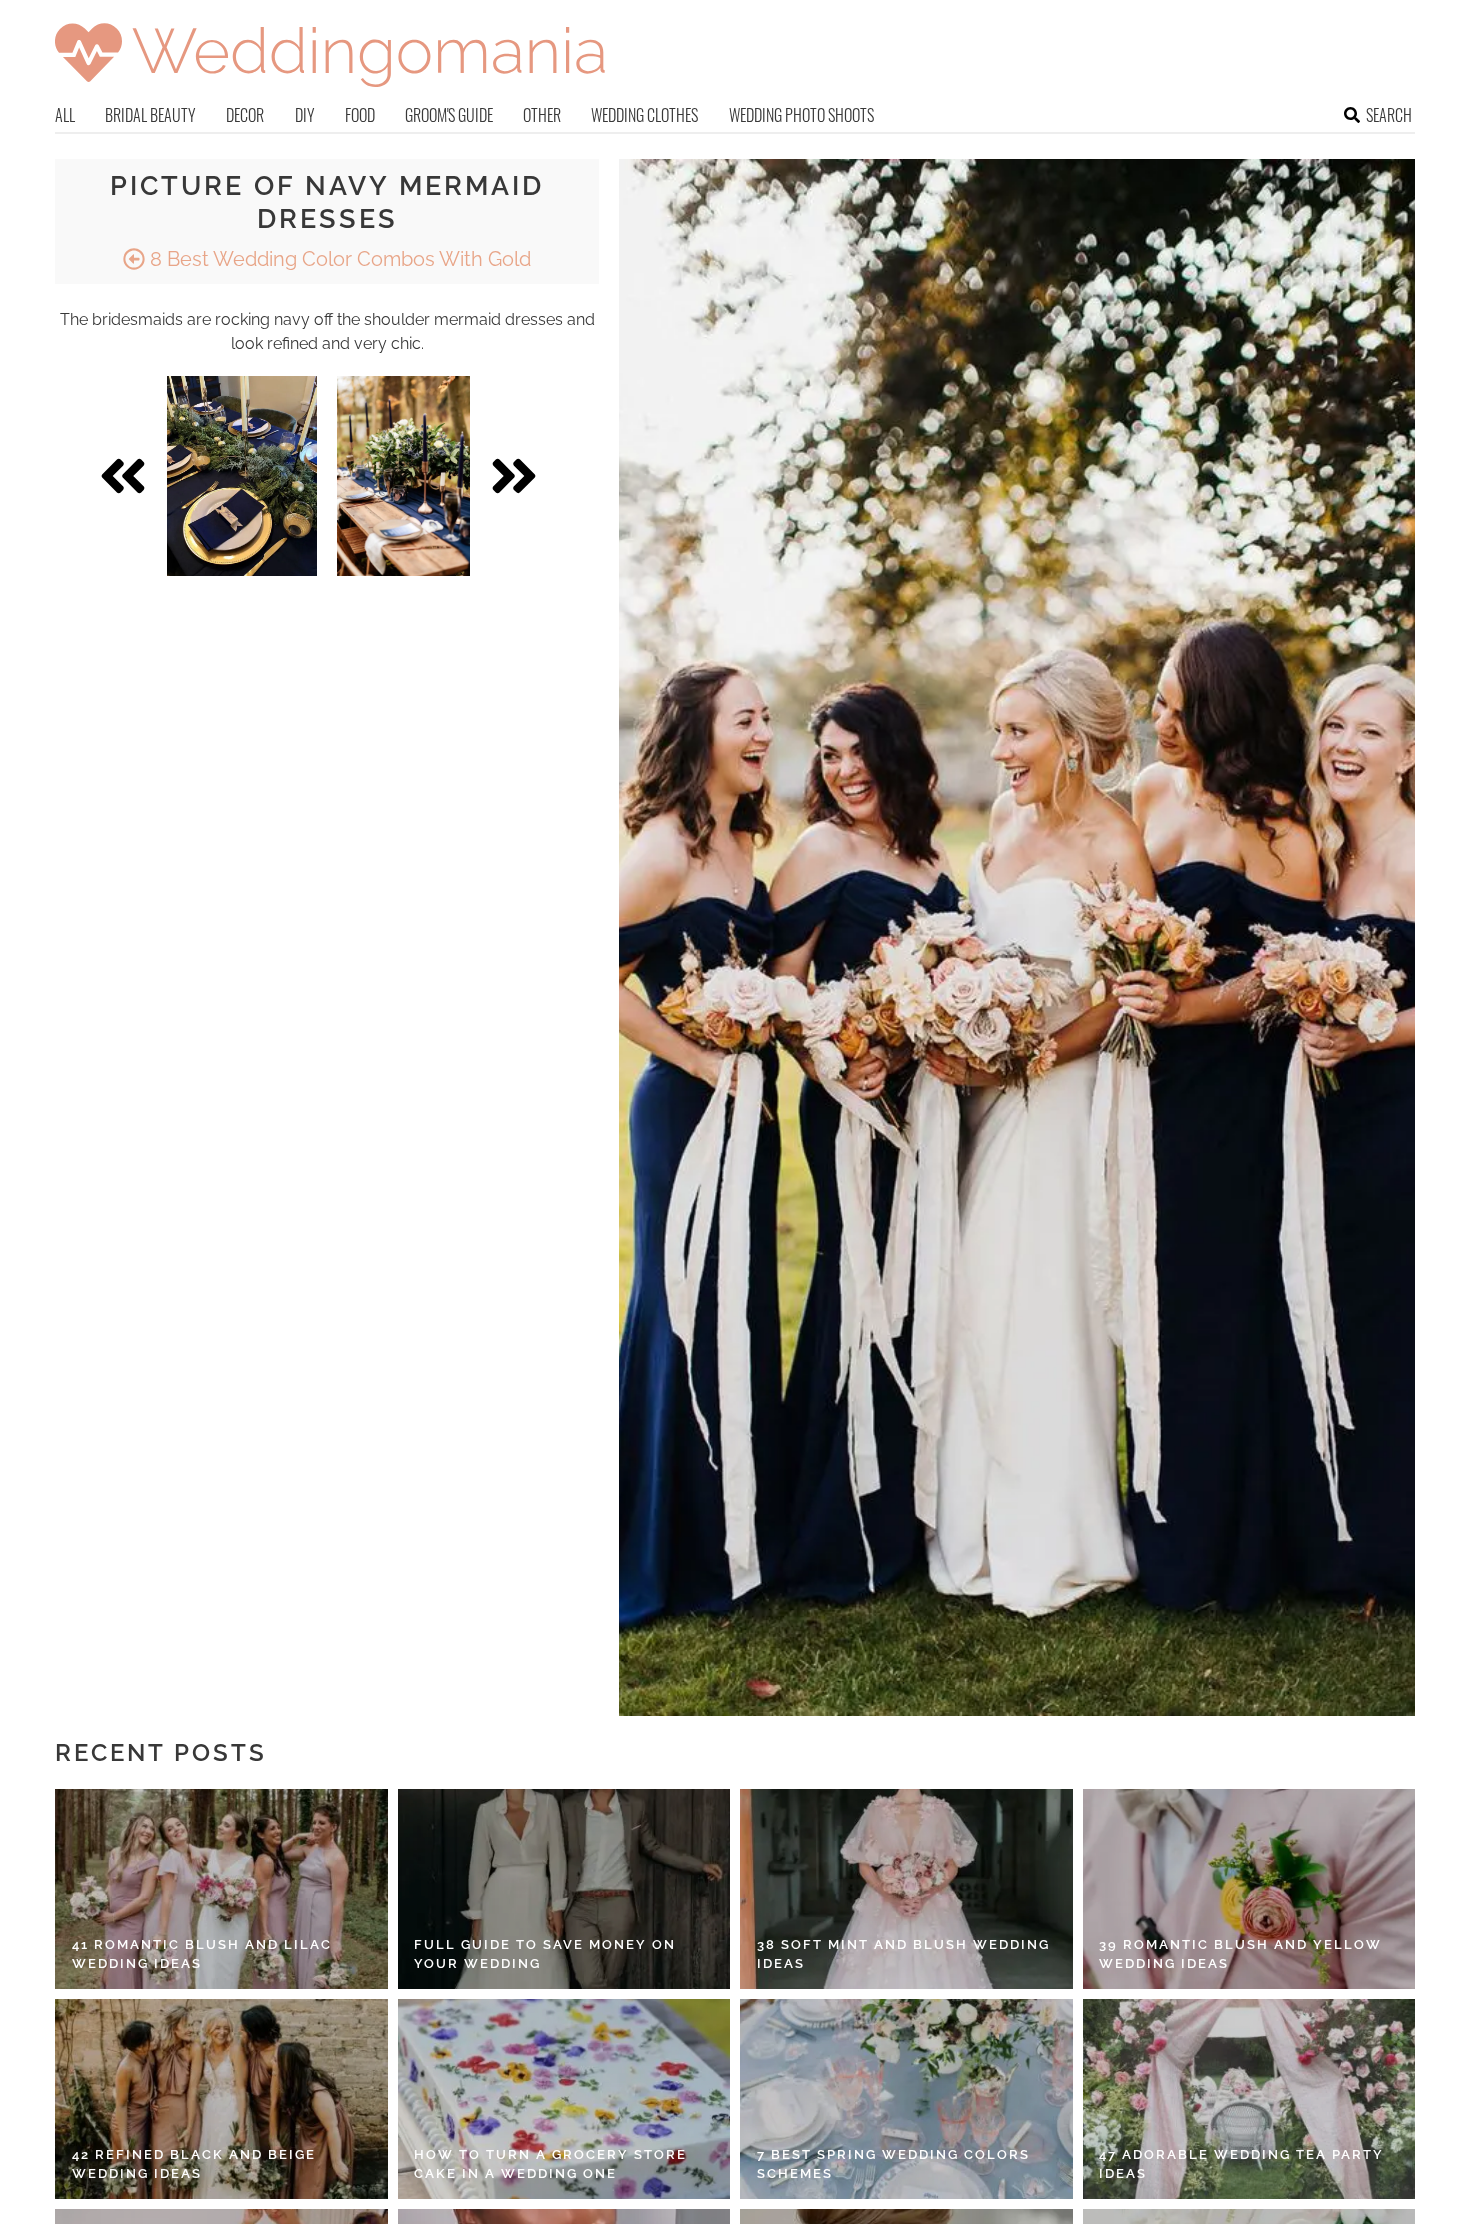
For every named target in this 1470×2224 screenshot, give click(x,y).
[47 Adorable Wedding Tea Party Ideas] (1249, 2099)
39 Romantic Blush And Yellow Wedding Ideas (1240, 1954)
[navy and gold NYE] (242, 476)
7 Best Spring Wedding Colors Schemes (893, 2164)
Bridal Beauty (150, 115)
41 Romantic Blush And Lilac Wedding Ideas (202, 1954)
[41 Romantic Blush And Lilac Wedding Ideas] (221, 1889)
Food (360, 115)
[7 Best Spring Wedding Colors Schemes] (906, 2099)
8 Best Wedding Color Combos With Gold (338, 259)
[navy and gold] (403, 476)
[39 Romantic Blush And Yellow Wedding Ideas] (1249, 1889)
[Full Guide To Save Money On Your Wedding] (564, 1889)
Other (542, 115)
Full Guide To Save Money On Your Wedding (545, 1954)
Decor (245, 115)
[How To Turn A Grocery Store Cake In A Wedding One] (564, 2099)
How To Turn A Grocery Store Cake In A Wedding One (550, 2164)
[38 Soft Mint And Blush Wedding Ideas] (906, 1889)
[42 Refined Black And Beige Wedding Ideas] (221, 2099)
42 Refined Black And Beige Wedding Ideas (194, 2164)
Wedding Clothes (644, 115)
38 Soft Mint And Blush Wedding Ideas (903, 1954)
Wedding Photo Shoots (801, 115)
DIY (305, 115)
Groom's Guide (449, 115)
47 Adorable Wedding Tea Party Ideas (1241, 2164)
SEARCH (1389, 115)
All (65, 115)
